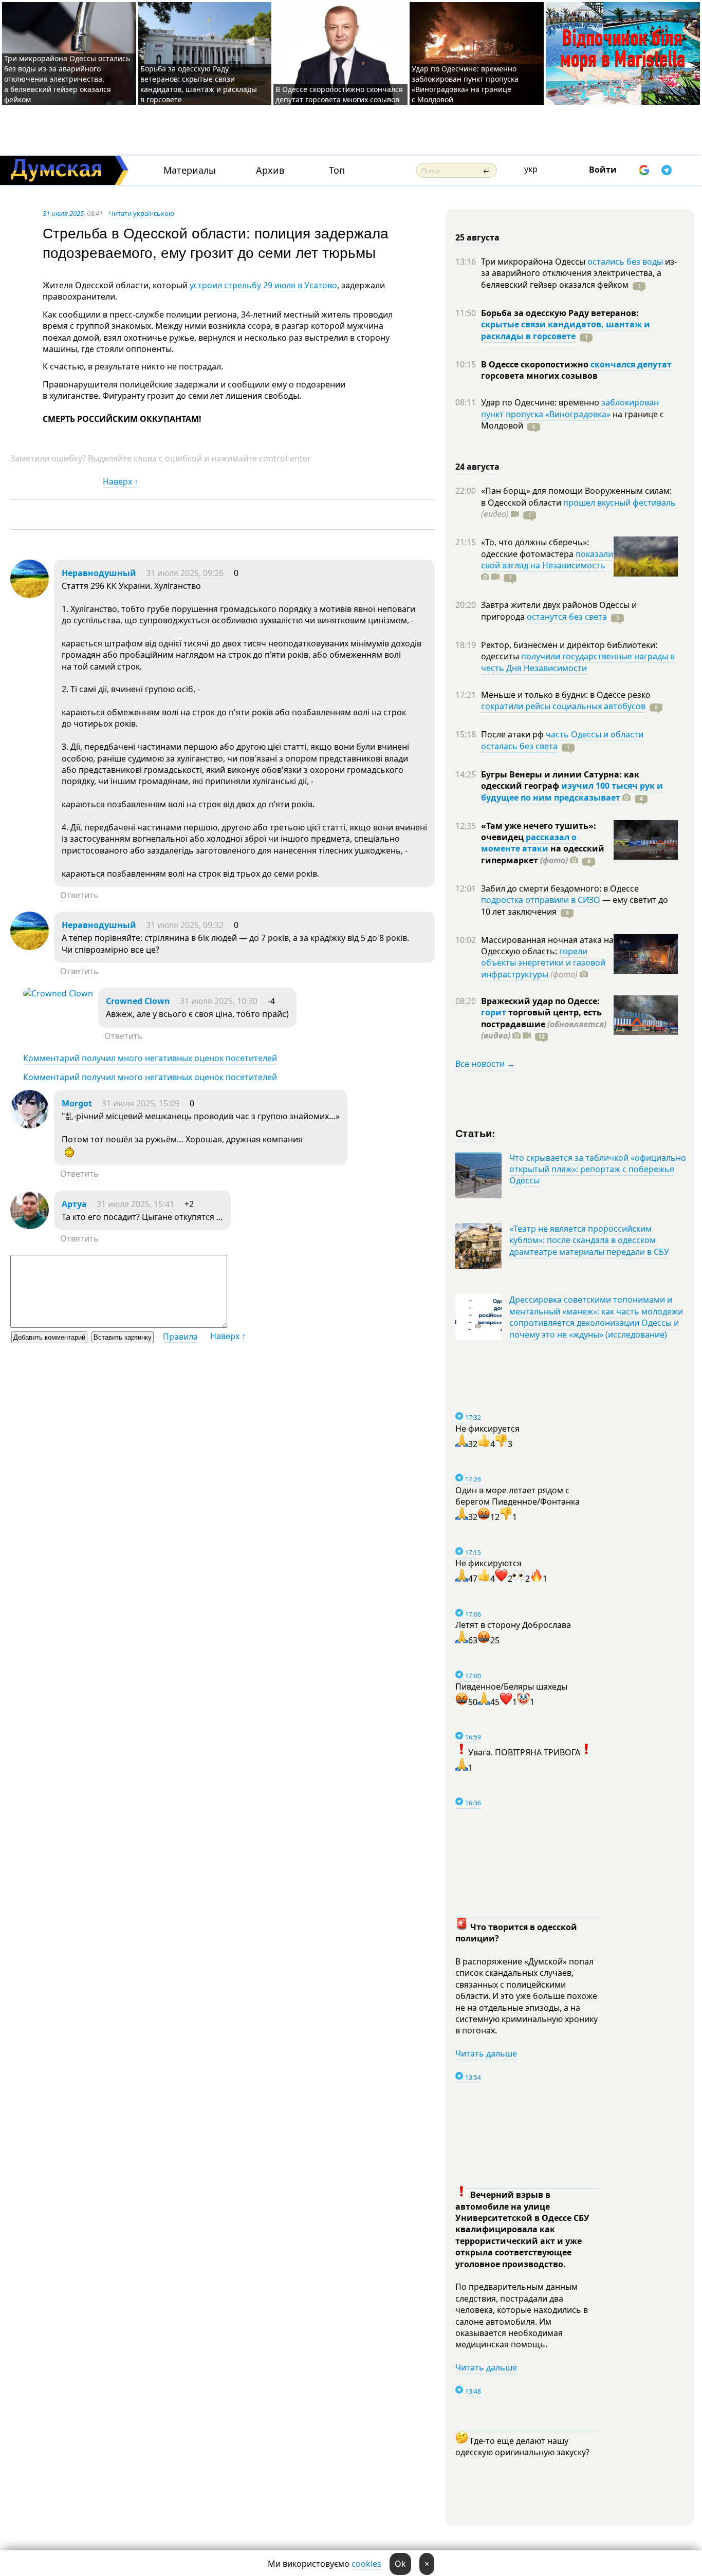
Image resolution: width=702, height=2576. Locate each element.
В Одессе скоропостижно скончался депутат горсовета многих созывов (339, 94)
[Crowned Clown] (58, 993)
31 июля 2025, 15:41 (135, 1204)
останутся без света (567, 617)
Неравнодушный (99, 573)
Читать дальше (486, 2053)
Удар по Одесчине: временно (541, 402)
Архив (270, 170)
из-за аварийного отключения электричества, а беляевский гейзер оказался (579, 273)
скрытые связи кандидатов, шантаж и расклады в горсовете (566, 330)
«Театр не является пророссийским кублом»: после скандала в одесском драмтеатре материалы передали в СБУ (589, 1240)
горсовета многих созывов (539, 376)
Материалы (190, 170)
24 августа (477, 467)
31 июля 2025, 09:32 (185, 925)
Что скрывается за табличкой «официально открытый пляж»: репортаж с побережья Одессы (598, 1169)
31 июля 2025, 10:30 (219, 1001)
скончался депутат (631, 364)
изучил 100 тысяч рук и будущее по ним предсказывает (572, 791)
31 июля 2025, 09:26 (185, 573)
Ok (400, 2564)
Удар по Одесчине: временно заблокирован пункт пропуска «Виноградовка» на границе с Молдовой (465, 84)
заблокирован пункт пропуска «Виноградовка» (570, 408)
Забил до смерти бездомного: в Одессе (560, 888)
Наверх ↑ (121, 481)
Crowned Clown (138, 1001)
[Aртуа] (30, 1226)
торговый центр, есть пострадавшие (544, 1024)
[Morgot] (30, 1125)
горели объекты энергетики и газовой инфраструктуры (543, 963)
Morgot (77, 1103)
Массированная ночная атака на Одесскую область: (547, 946)
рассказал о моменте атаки (529, 843)
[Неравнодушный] (30, 595)
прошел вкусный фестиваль (620, 503)
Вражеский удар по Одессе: (540, 1001)
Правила (180, 1337)
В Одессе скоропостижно (536, 364)
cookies (366, 2564)
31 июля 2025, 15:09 (141, 1103)
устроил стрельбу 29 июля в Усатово (263, 285)
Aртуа (74, 1204)
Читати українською (142, 213)
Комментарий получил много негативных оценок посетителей (150, 1058)
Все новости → (485, 1064)
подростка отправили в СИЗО (541, 900)
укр (531, 169)
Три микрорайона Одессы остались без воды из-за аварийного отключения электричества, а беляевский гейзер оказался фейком (67, 79)
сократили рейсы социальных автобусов (563, 706)
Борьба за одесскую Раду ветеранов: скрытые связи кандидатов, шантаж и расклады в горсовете (199, 84)
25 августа (477, 237)
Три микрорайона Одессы (534, 262)
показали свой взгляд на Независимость (547, 560)
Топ (337, 170)
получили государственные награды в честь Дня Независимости (578, 662)
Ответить (79, 895)
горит (494, 1012)
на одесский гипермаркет (543, 854)
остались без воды (625, 262)
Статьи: (476, 1133)
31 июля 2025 (63, 213)
